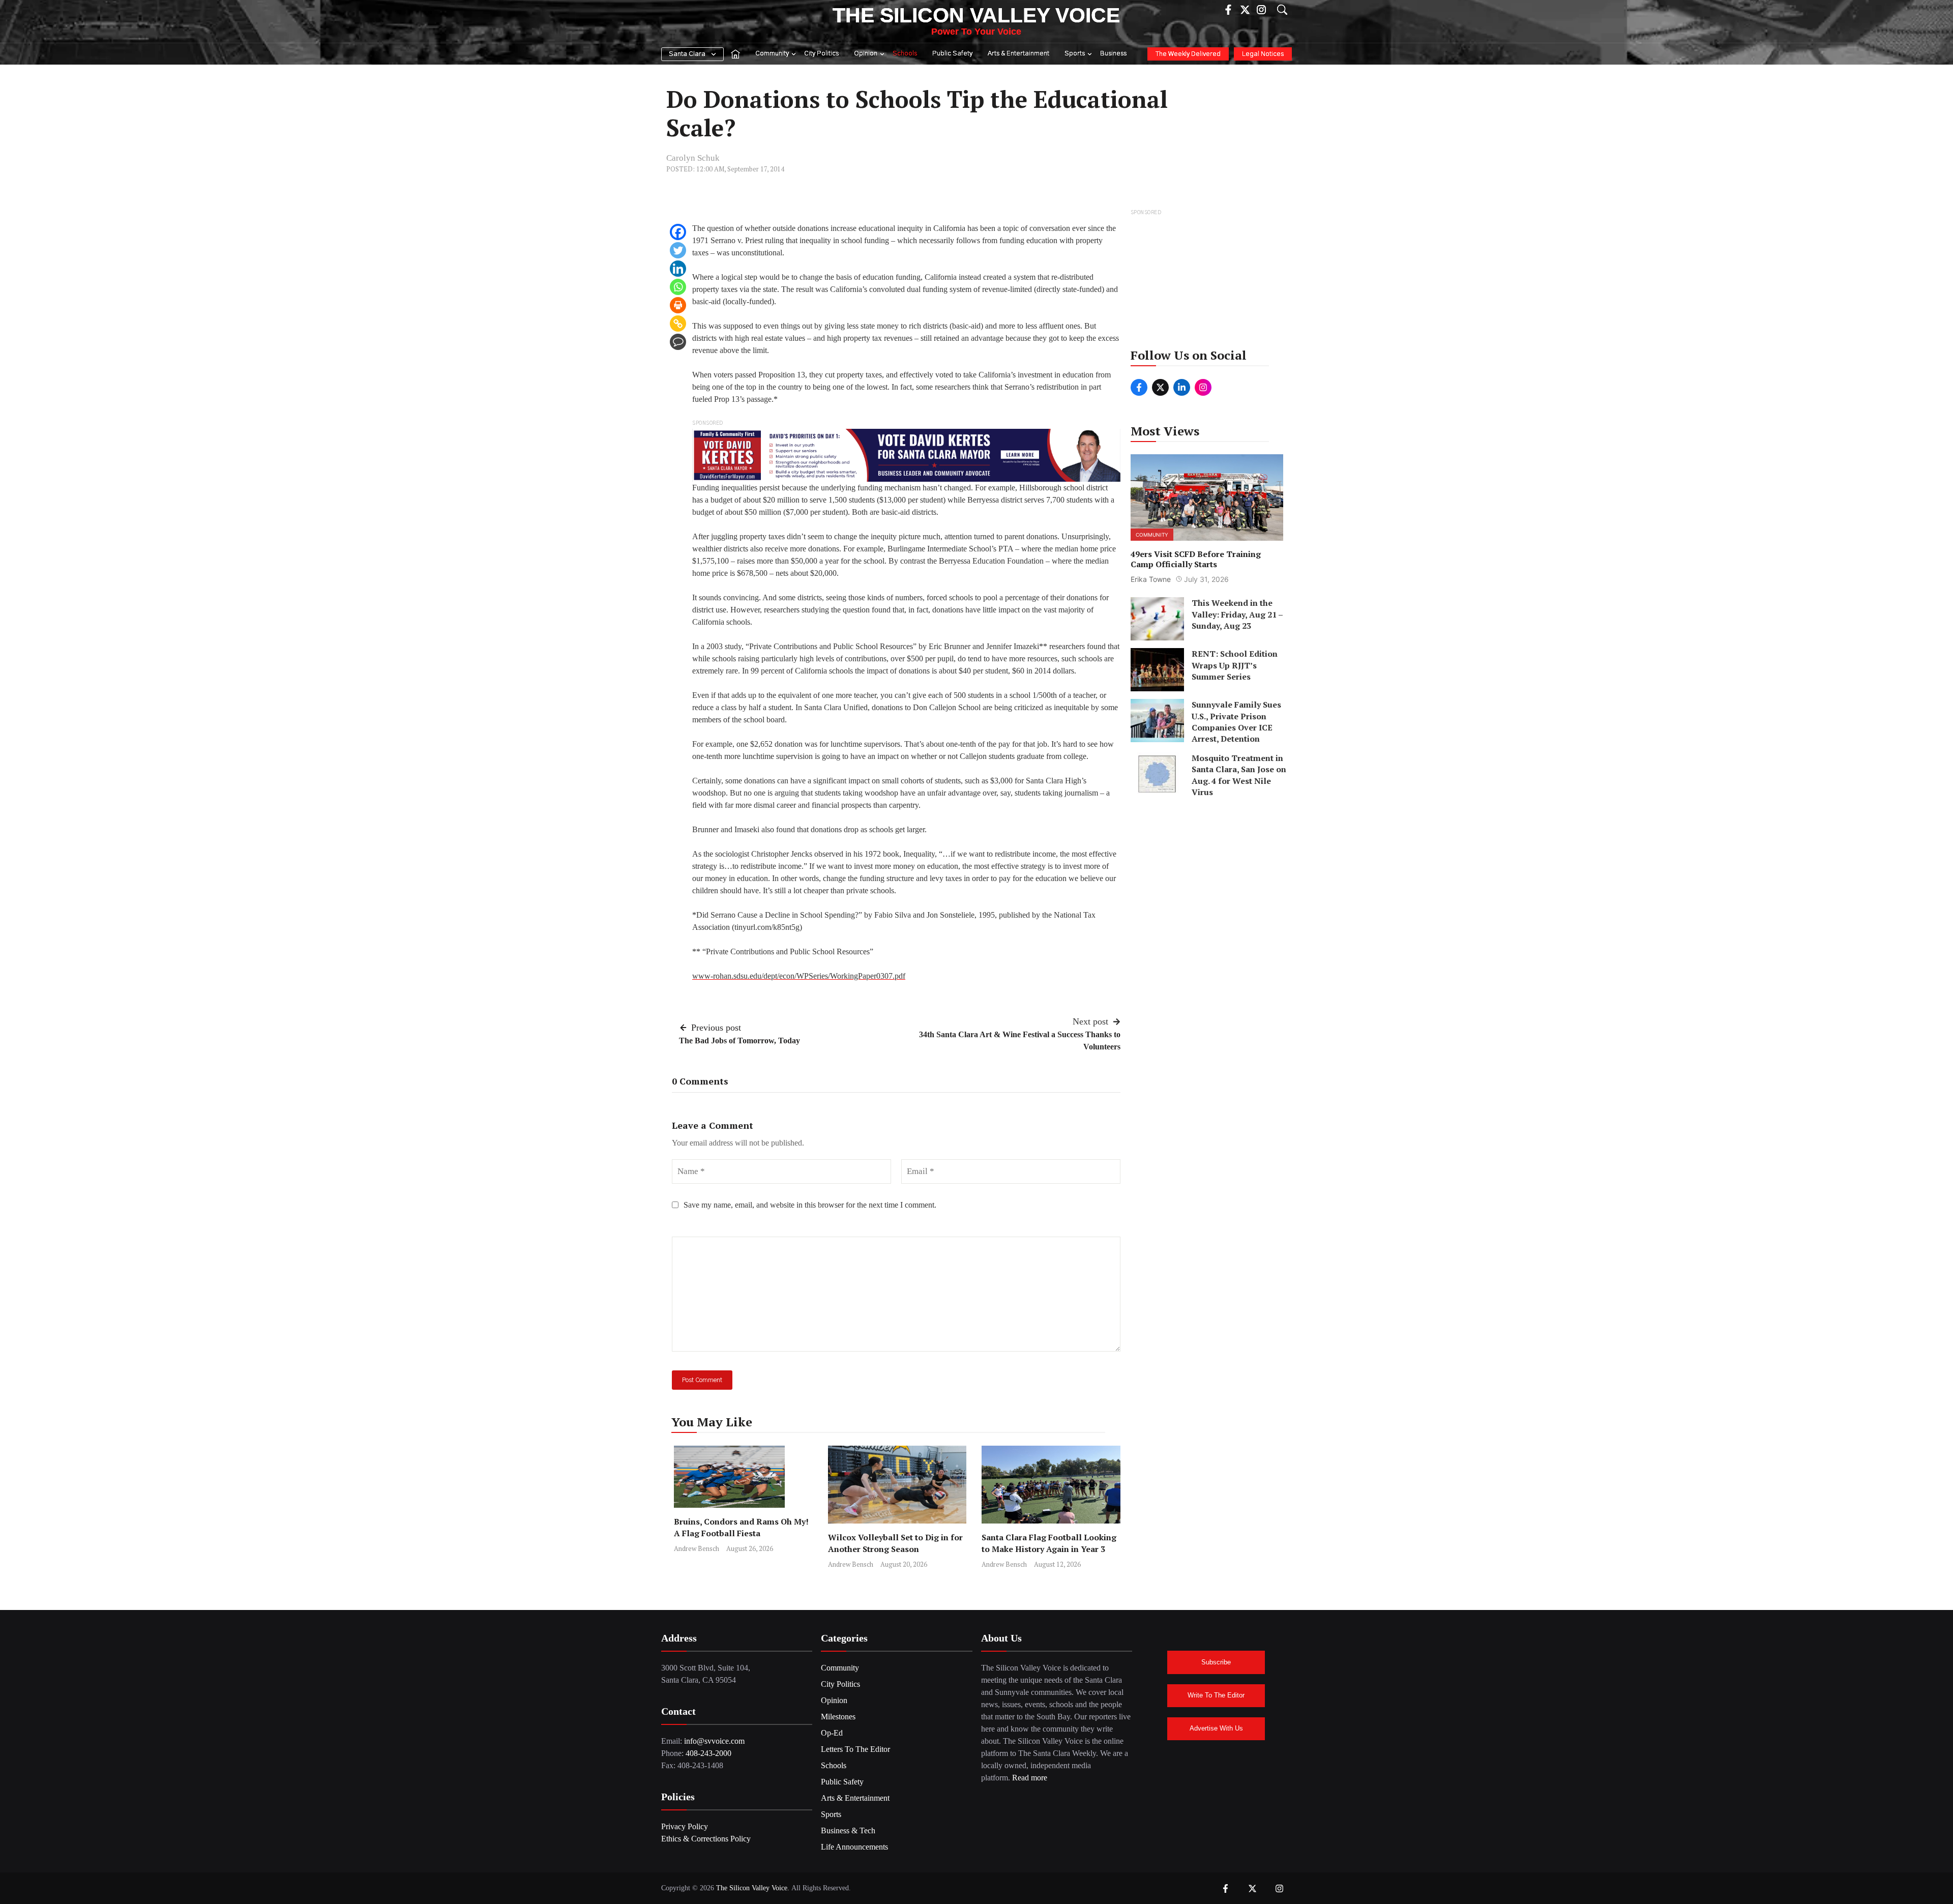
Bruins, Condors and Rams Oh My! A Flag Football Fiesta (741, 1527)
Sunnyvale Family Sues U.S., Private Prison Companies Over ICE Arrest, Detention (1236, 722)
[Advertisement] (1208, 282)
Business (1113, 54)
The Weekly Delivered (1188, 54)
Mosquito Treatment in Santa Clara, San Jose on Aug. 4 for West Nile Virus (1239, 775)
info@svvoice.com (714, 1741)
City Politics (821, 54)
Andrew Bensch (697, 1548)
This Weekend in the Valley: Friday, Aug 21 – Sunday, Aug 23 (1237, 614)
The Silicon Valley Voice (976, 15)
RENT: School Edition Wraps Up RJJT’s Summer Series (1235, 665)
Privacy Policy (685, 1826)
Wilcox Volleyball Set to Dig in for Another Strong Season (895, 1543)
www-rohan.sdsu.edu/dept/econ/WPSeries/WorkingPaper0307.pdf (799, 976)
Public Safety (952, 54)
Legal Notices (1263, 54)
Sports (1075, 54)
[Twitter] (678, 250)
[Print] (678, 305)
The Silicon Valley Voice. (753, 1888)
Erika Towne (1151, 579)
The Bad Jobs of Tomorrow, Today (739, 1041)
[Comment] (678, 342)
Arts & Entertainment (1018, 54)
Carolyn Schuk (693, 158)
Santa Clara (687, 54)
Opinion (866, 54)
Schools (905, 54)
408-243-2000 (708, 1753)
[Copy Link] (678, 324)
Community (772, 54)
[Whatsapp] (678, 287)
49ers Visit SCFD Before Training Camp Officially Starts (1196, 559)
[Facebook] (678, 232)
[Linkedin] (678, 269)
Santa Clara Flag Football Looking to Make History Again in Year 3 (1049, 1543)
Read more (1030, 1778)
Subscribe (1216, 1662)
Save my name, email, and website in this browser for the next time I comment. (810, 1205)
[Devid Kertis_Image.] (906, 455)
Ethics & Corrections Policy (706, 1839)
